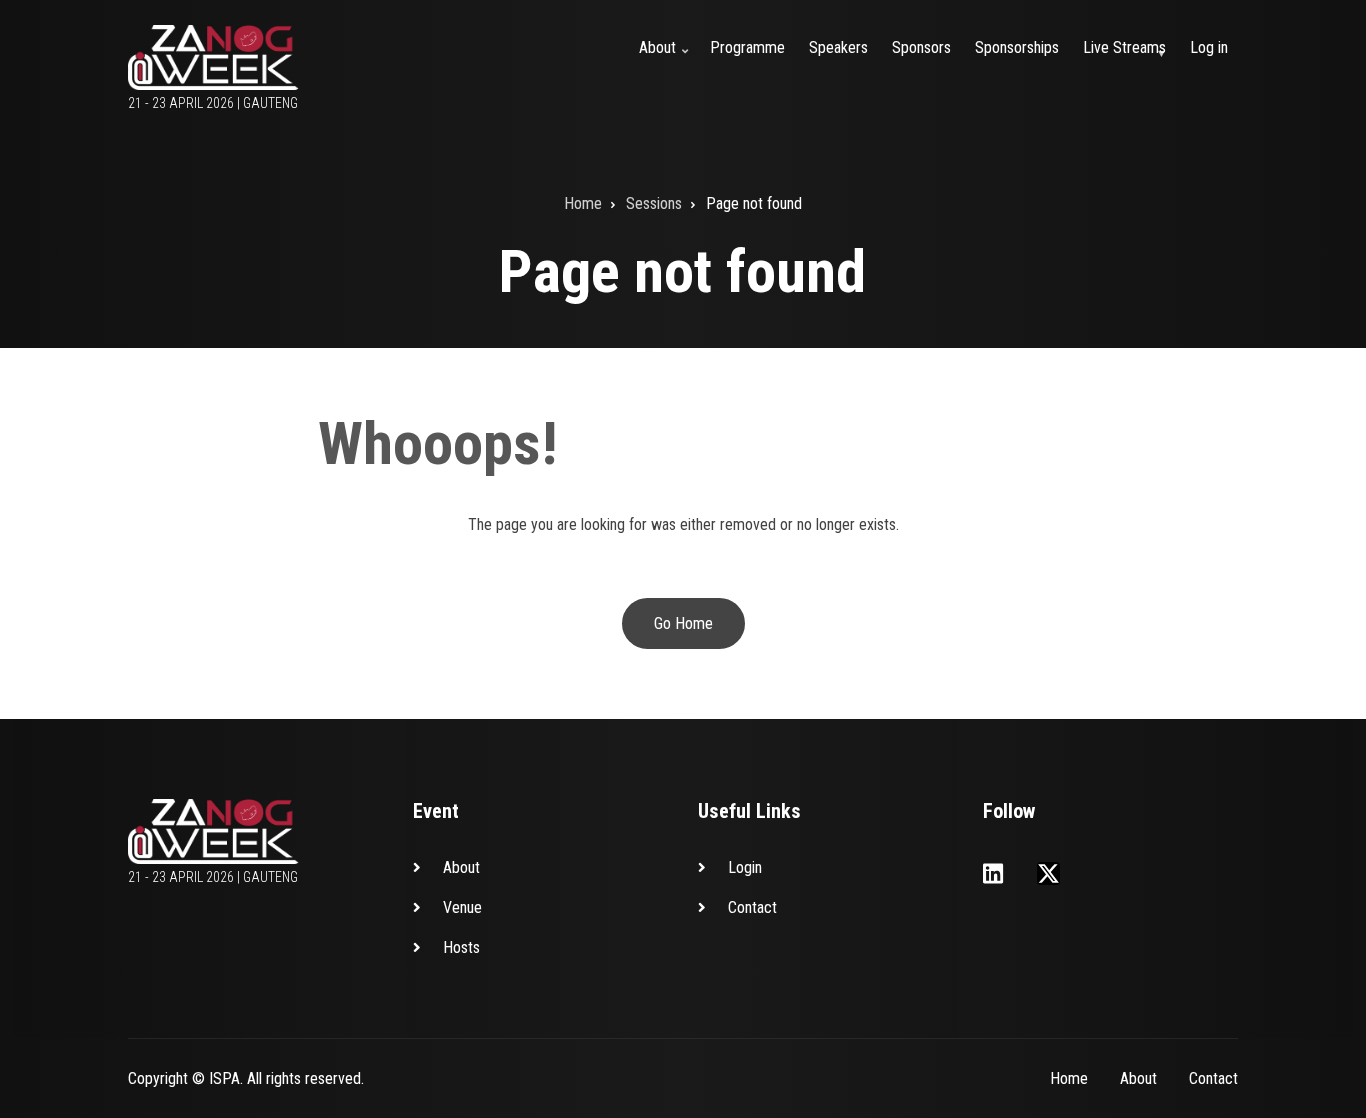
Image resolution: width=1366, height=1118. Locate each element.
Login (745, 867)
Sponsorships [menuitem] (1017, 47)
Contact (752, 907)
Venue (462, 907)
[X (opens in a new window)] (1048, 873)
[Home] (214, 56)
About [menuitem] (666, 59)
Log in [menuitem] (1209, 47)
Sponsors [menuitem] (921, 47)
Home (1069, 1078)
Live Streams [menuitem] (1128, 59)
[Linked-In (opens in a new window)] (993, 873)
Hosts (461, 947)
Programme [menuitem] (747, 47)
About (461, 867)
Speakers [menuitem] (838, 47)
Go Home (683, 623)
